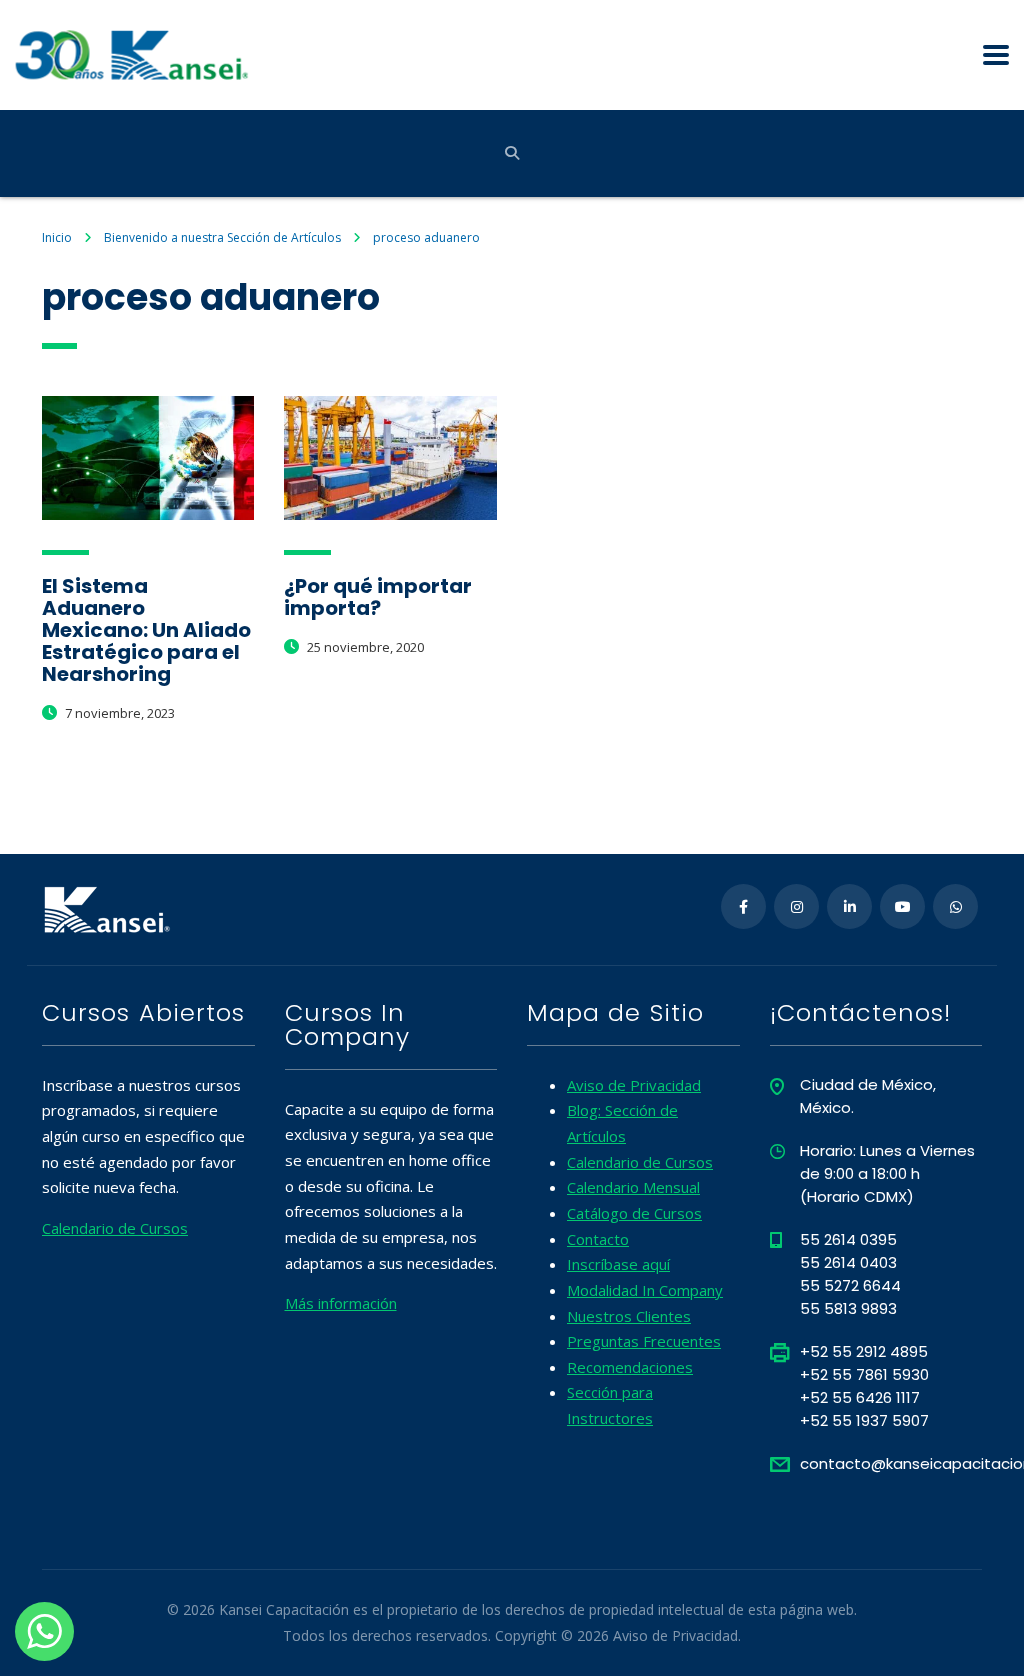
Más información (341, 1303)
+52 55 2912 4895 (864, 1351)
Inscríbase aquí (618, 1264)
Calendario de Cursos (115, 1228)
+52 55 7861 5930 (864, 1374)
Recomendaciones (630, 1367)
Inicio (57, 237)
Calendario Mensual (633, 1187)
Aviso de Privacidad (634, 1085)
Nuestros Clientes (629, 1316)
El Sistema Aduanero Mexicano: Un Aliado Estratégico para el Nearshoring (146, 630)
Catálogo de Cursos (634, 1213)
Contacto (598, 1239)
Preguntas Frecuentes (644, 1341)
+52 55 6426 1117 (860, 1397)
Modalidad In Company (645, 1290)
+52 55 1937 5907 (864, 1420)
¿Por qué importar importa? (378, 597)
